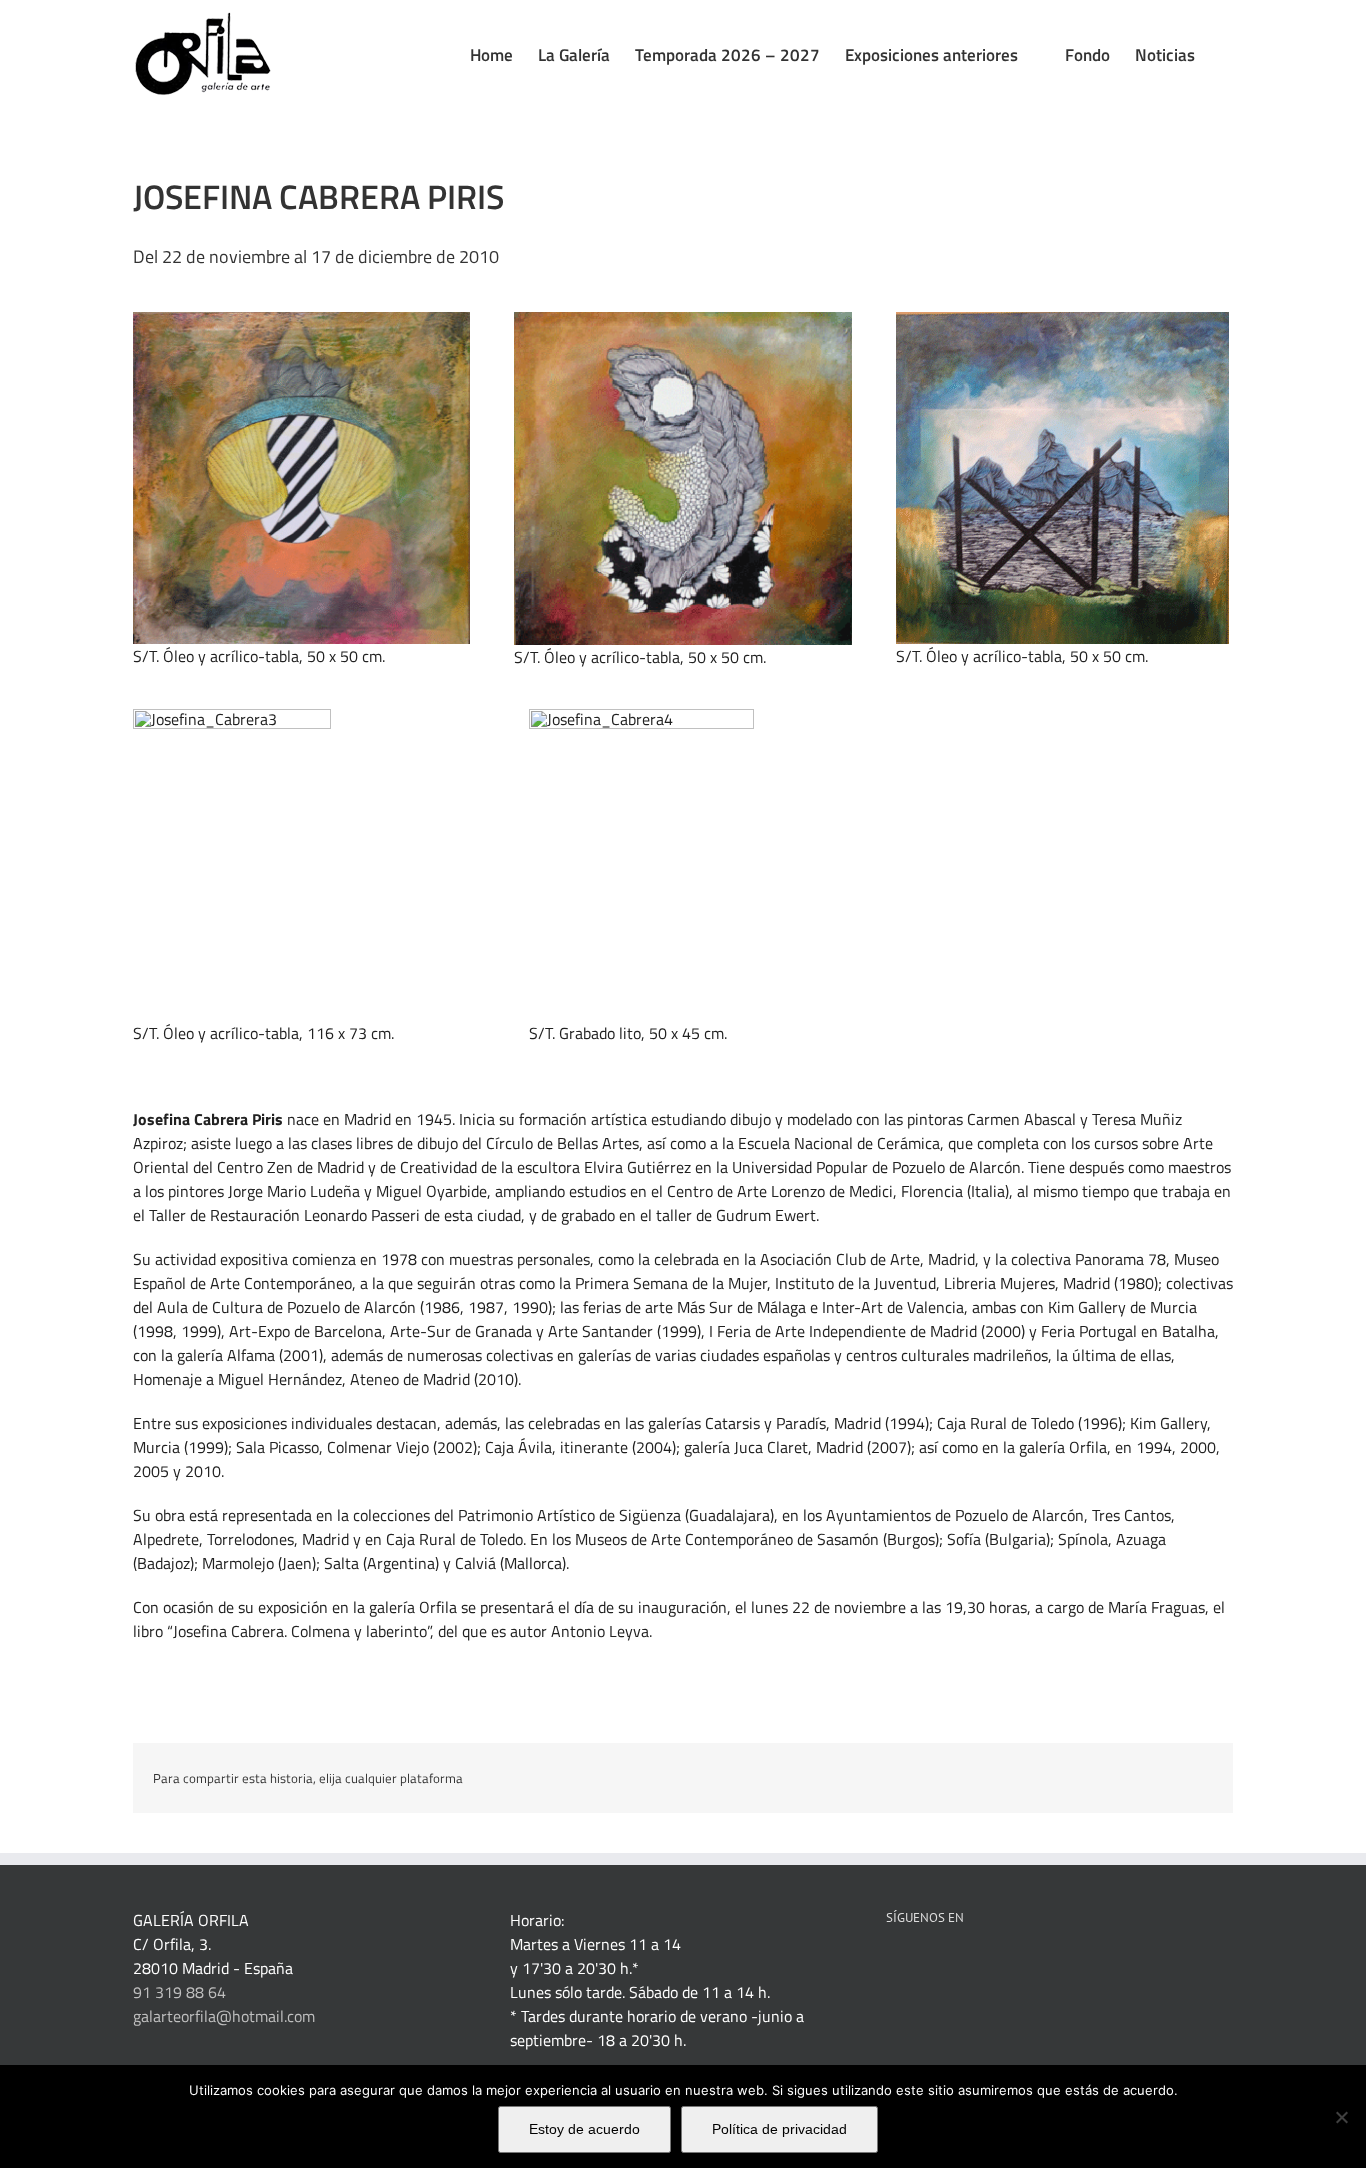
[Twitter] (973, 1969)
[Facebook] (892, 1969)
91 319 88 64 (179, 1992)
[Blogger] (1054, 1969)
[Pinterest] (946, 1969)
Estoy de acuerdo (584, 2129)
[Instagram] (1027, 1969)
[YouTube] (1000, 1969)
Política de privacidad (779, 2129)
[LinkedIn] (919, 1969)
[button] (1226, 55)
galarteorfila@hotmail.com (224, 2016)
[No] (1341, 2117)
